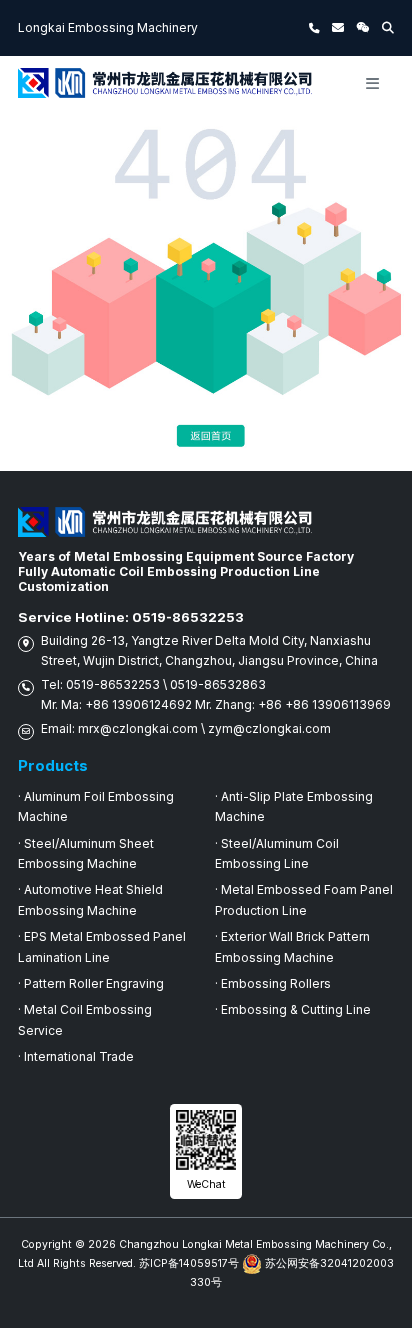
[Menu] (372, 83)
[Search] (388, 28)
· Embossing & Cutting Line (293, 1009)
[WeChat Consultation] (363, 27)
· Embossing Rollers (273, 983)
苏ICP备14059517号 (189, 1263)
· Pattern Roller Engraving (91, 983)
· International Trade (76, 1056)
